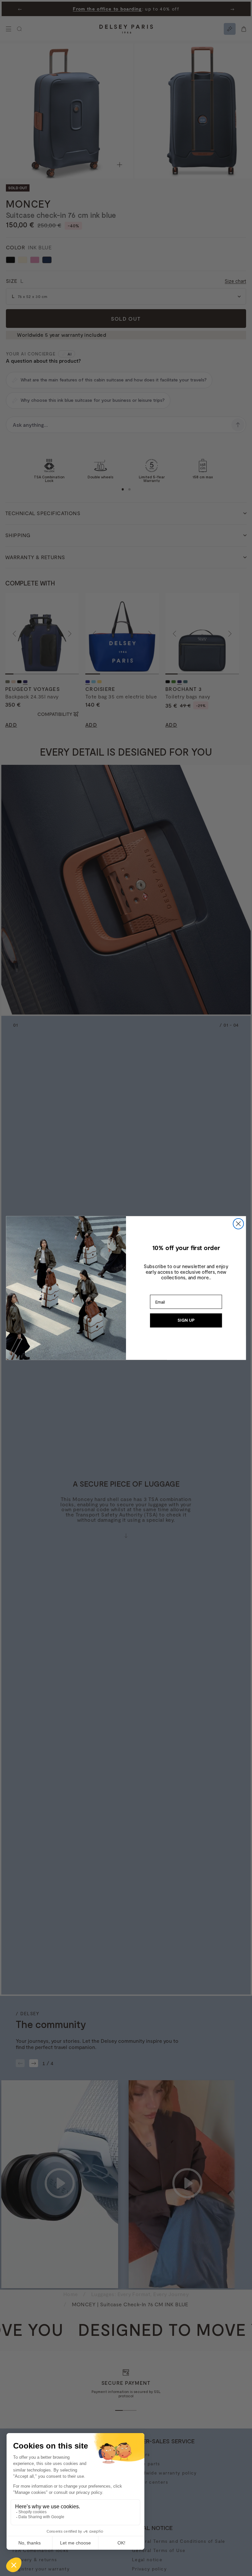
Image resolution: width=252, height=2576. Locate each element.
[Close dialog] (238, 1224)
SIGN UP (186, 1320)
